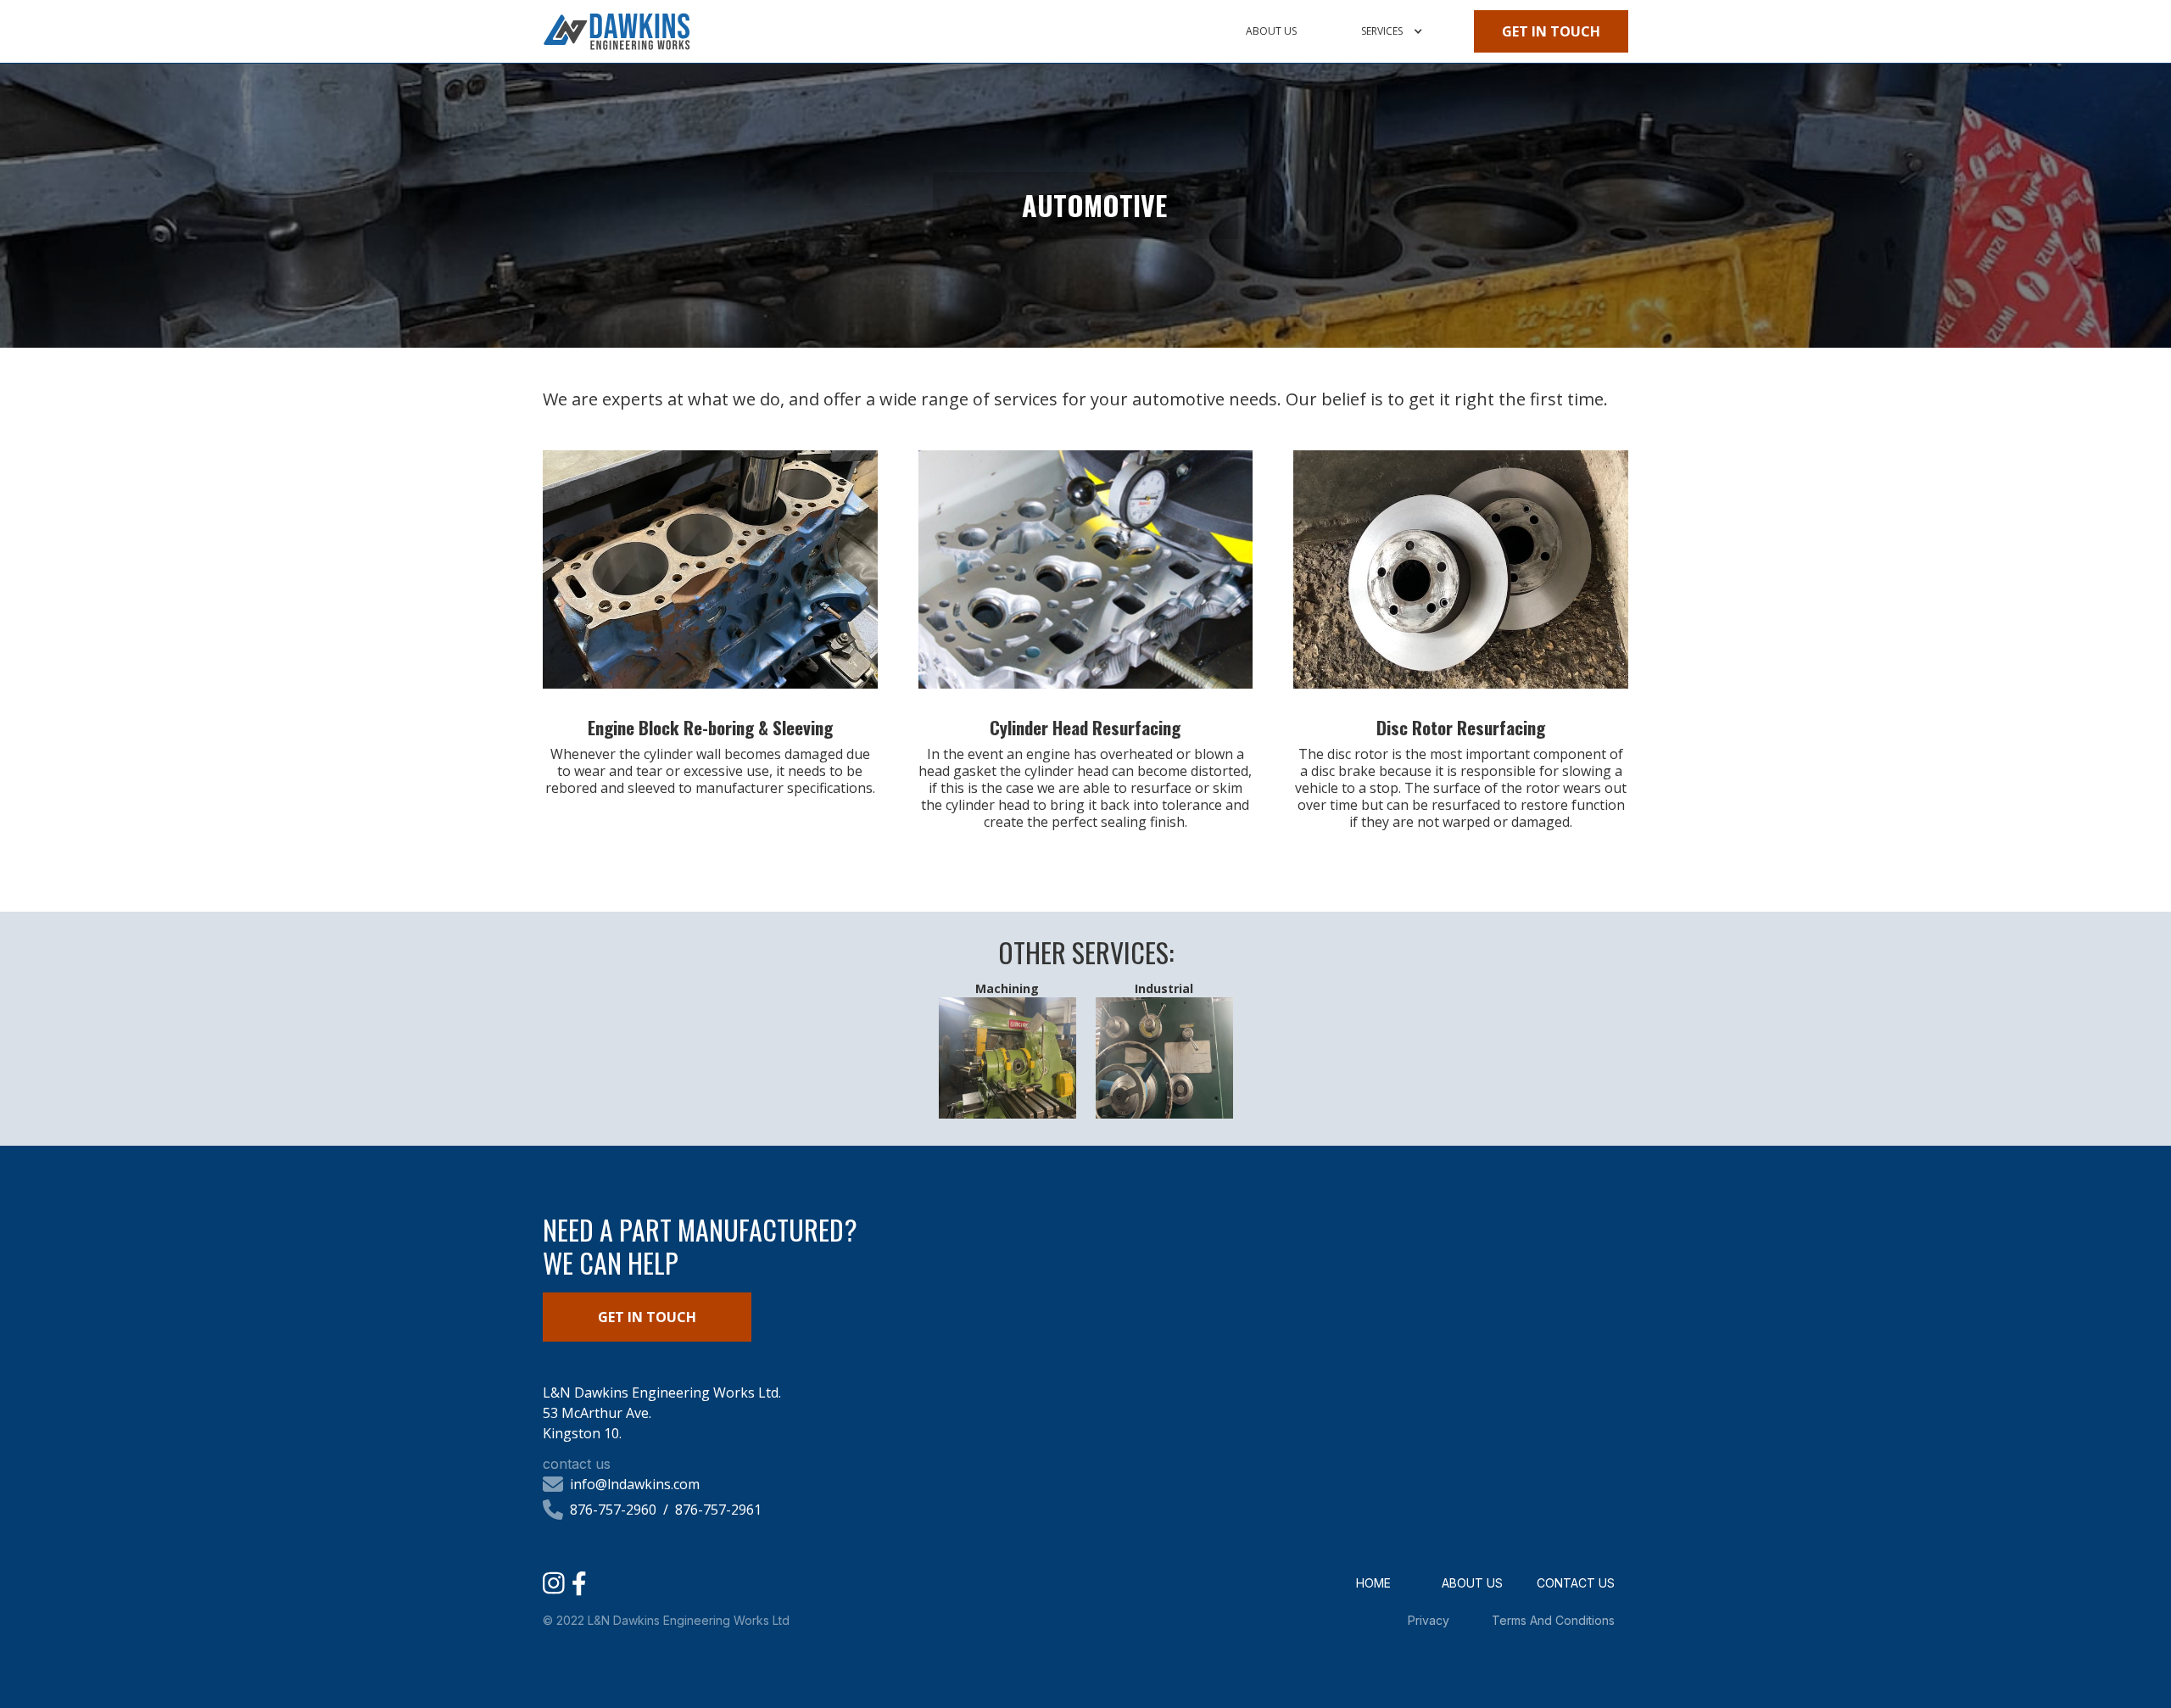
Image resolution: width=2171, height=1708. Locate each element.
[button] (1390, 31)
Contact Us (1576, 1583)
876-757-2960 (613, 1510)
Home (1373, 1583)
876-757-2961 (718, 1510)
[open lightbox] (710, 569)
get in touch (1551, 31)
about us (1472, 1583)
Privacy (1429, 1620)
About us (1271, 31)
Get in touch (647, 1317)
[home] (617, 32)
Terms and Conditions (1553, 1620)
